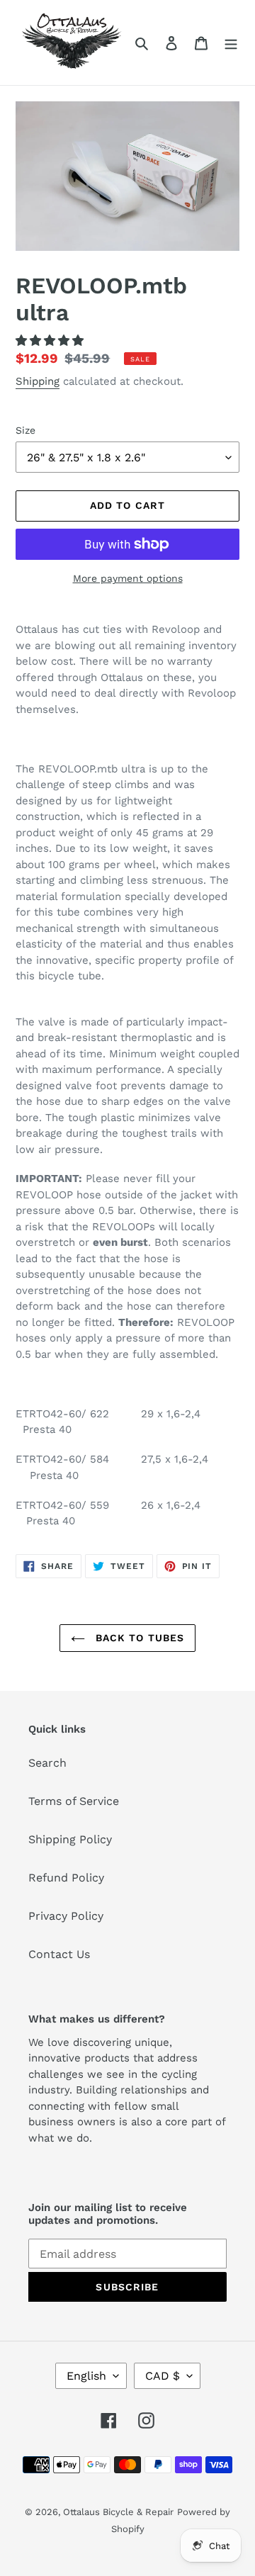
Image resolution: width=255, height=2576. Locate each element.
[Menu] (231, 43)
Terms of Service (74, 1801)
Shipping (38, 381)
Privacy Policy (66, 1916)
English (86, 2376)
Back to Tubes (138, 1638)
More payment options (128, 578)
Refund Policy (66, 1878)
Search (47, 1763)
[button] (51, 341)
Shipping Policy (70, 1839)
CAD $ (163, 2376)
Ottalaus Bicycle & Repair (118, 2512)
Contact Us (59, 1954)
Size (25, 430)
